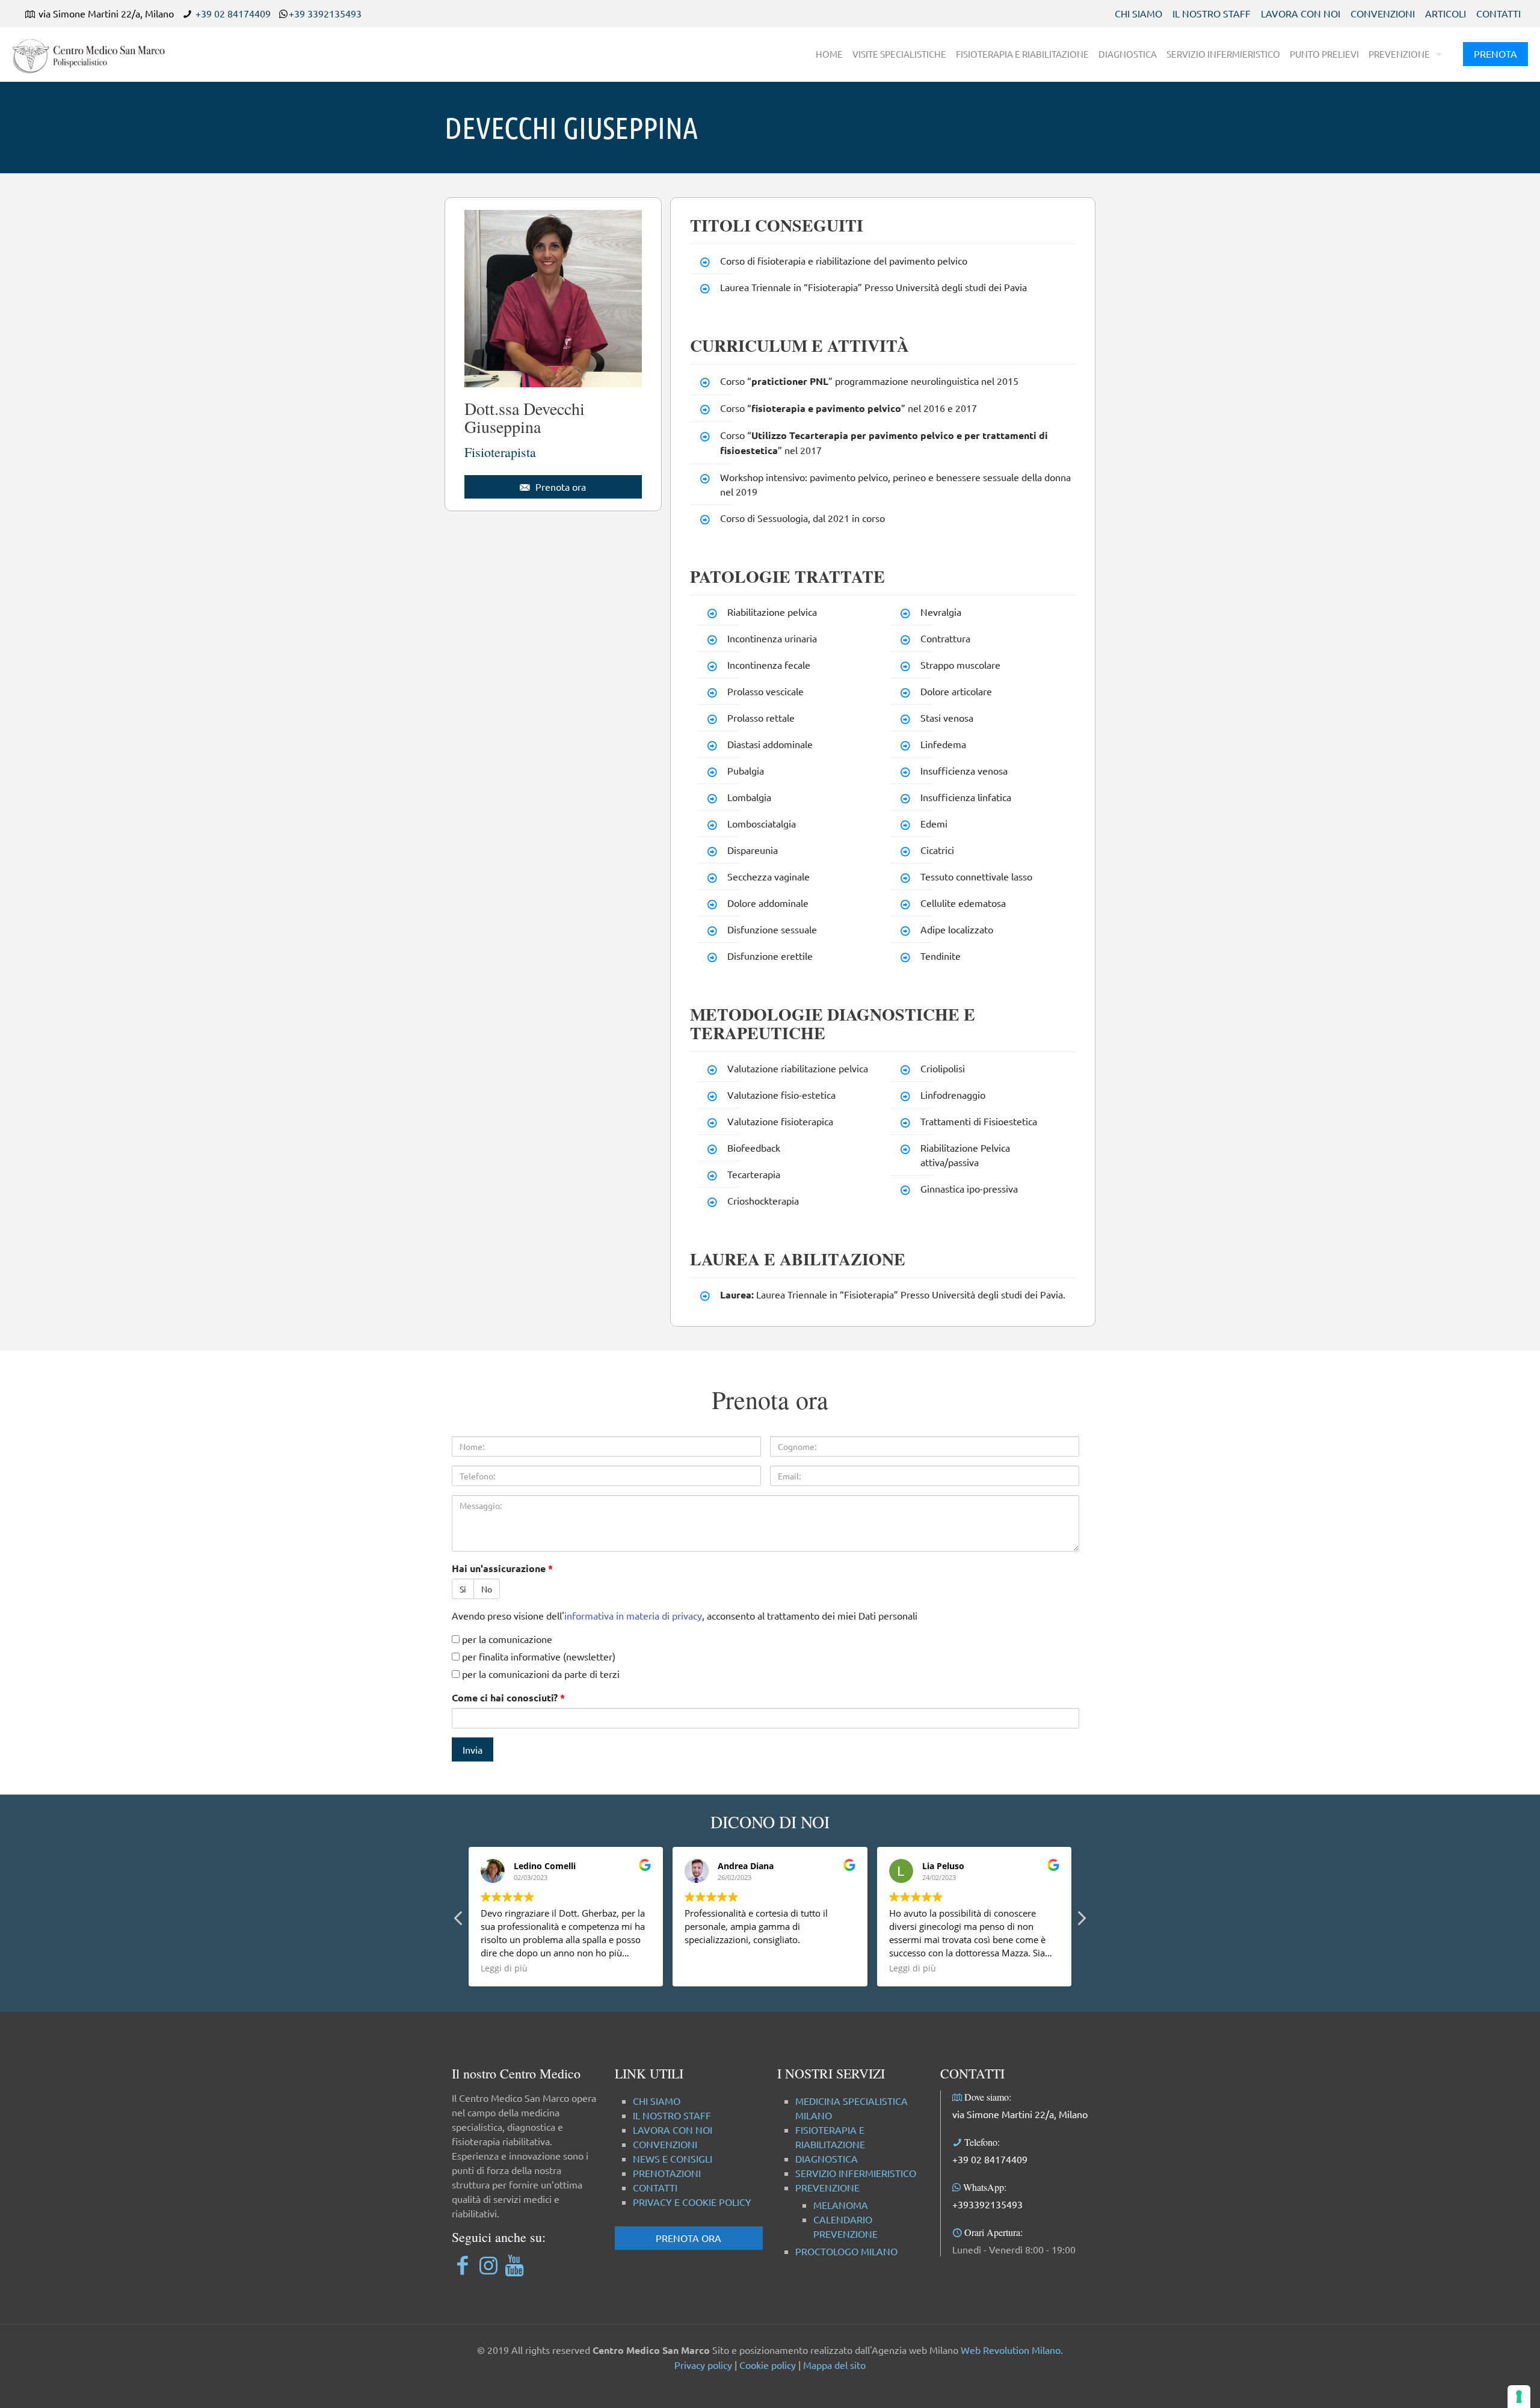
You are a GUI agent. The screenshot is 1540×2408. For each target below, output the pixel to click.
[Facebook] (462, 2265)
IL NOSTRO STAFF (1212, 13)
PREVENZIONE (827, 2187)
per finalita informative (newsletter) (537, 1656)
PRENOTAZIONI (667, 2173)
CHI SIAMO (1138, 13)
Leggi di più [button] (504, 1968)
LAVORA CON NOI (1301, 13)
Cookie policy (768, 2365)
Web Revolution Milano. (1012, 2350)
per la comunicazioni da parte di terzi (540, 1674)
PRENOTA (1495, 54)
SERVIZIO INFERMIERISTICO (856, 2173)
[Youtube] (514, 2265)
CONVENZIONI (1383, 13)
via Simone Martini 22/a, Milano (1020, 2114)
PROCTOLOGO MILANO (846, 2251)
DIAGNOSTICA (827, 2158)
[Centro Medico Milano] (96, 54)
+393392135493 (987, 2204)
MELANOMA (841, 2205)
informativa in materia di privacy (633, 1615)
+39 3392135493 (325, 13)
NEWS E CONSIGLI (673, 2158)
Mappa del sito (834, 2365)
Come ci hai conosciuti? (508, 1697)
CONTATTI (1498, 13)
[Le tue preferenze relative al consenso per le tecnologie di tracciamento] (1519, 2397)
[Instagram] (488, 2265)
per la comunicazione (506, 1639)
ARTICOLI (1446, 13)
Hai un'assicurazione (502, 1568)
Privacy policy (703, 2365)
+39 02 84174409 (233, 13)
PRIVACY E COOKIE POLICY (692, 2202)
